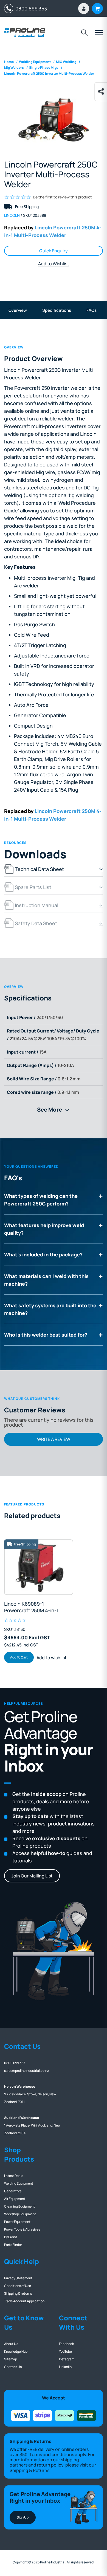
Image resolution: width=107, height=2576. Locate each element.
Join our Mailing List (32, 1876)
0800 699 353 (30, 8)
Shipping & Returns (29, 2470)
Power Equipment (17, 2222)
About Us (11, 2344)
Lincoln (12, 215)
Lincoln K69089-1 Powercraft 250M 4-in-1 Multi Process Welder (31, 1607)
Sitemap (11, 2359)
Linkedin (65, 2367)
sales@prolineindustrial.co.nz (26, 2071)
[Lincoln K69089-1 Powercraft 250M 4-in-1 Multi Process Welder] (39, 1567)
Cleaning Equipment (19, 2206)
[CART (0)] (97, 8)
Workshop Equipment (20, 2214)
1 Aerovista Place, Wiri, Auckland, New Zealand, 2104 (32, 2125)
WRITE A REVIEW (54, 1439)
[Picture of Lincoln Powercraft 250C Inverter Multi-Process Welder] (54, 120)
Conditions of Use (18, 2286)
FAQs (91, 310)
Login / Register (84, 8)
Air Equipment (15, 2199)
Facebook (66, 2344)
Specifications (57, 310)
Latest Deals (14, 2176)
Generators (13, 2191)
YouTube (65, 2351)
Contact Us (13, 2367)
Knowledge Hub (16, 2351)
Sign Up (23, 2517)
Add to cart (19, 1657)
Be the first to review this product (62, 197)
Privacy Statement (18, 2278)
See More (55, 1110)
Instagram (67, 2359)
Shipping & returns (18, 2293)
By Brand (11, 2237)
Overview (18, 310)
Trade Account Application (24, 2301)
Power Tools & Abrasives (22, 2229)
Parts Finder (13, 2245)
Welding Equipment (19, 2183)
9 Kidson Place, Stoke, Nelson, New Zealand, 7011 (30, 2094)
